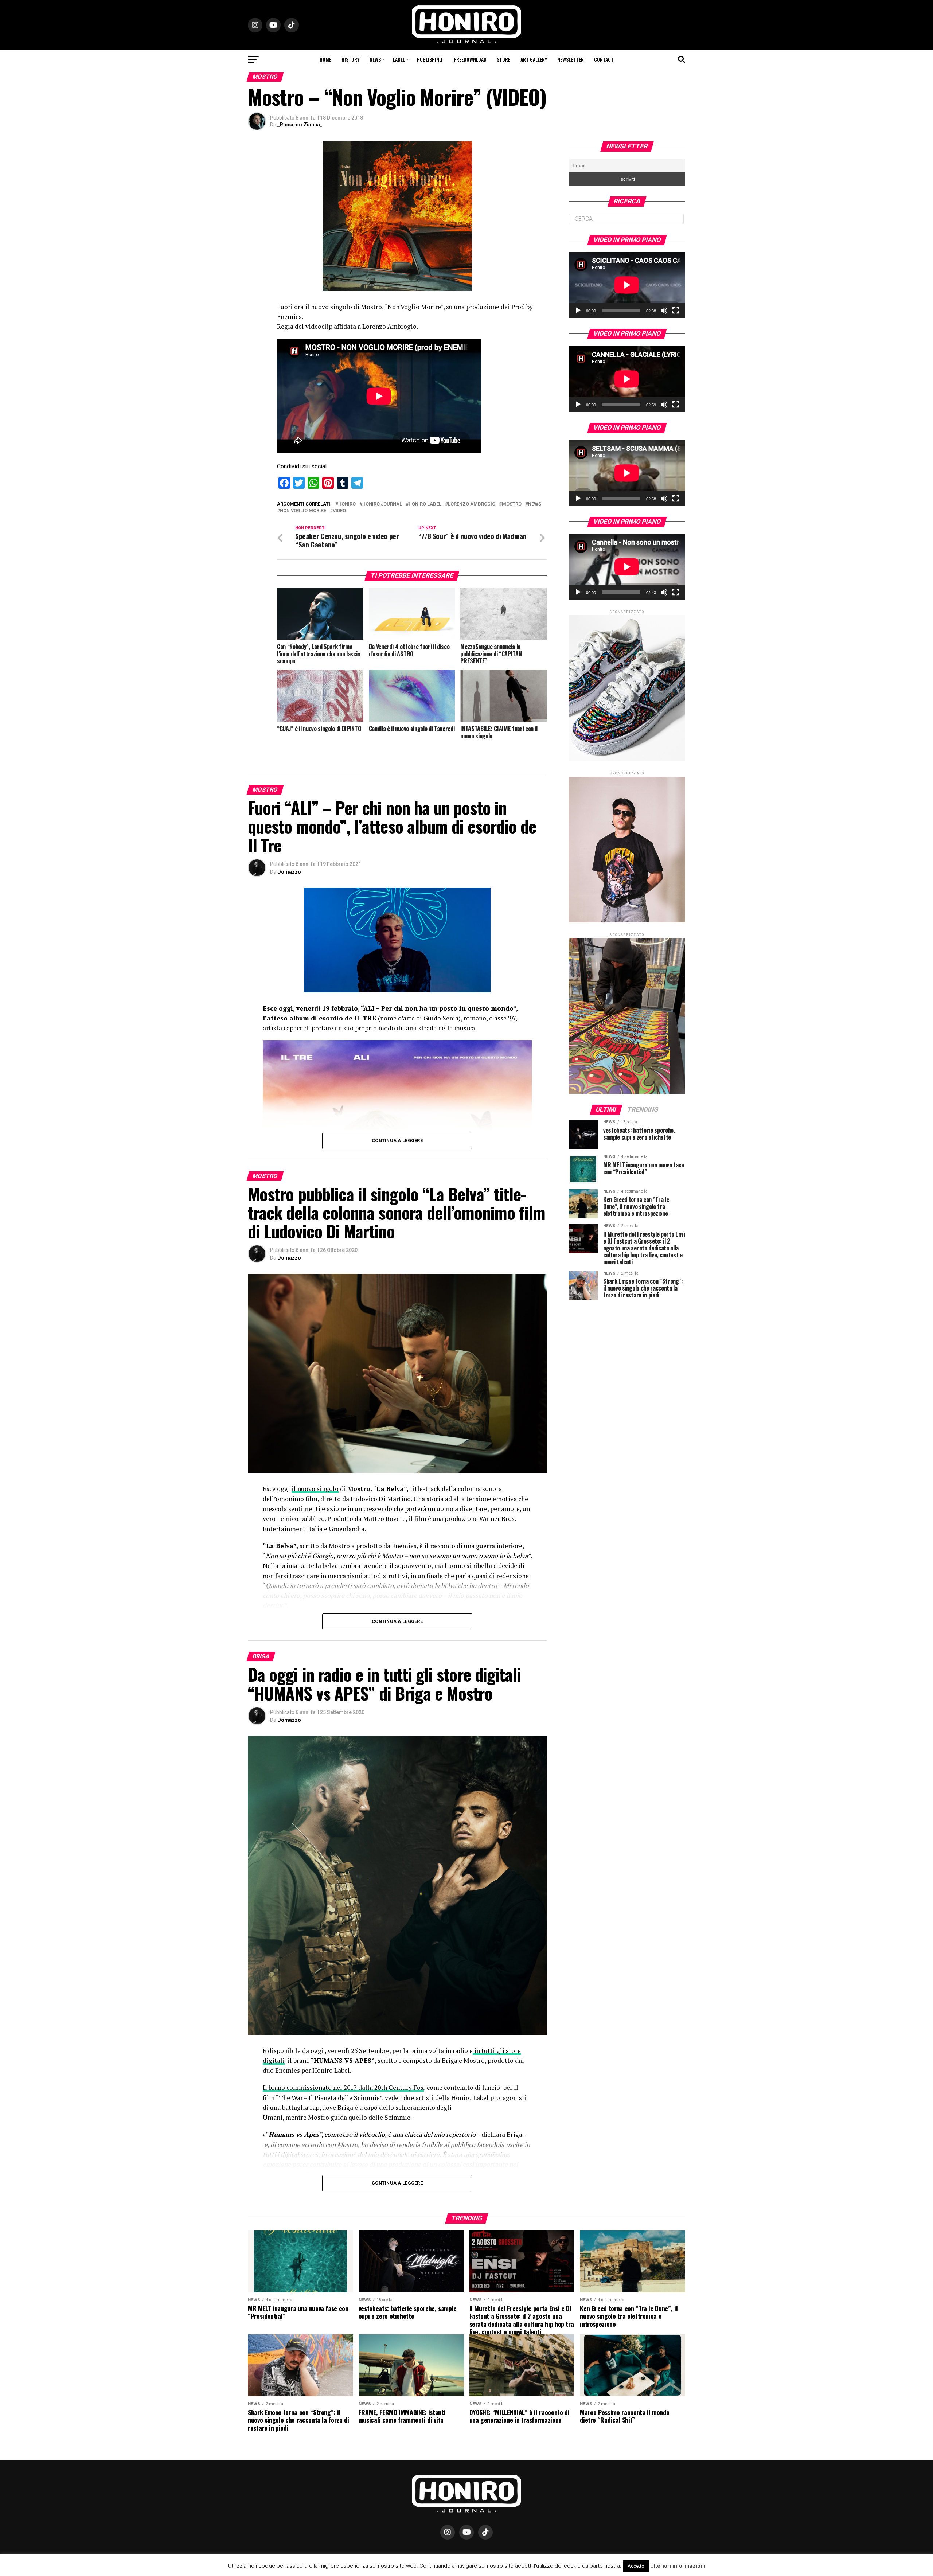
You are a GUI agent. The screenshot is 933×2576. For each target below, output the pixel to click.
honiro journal (382, 504)
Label (399, 59)
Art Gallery (534, 59)
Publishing (430, 59)
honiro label (425, 504)
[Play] (578, 311)
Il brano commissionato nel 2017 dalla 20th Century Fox (343, 2087)
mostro (512, 504)
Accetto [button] (636, 2566)
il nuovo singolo (315, 1489)
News (375, 59)
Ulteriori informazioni (678, 2566)
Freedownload (470, 59)
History (350, 59)
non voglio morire (303, 511)
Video (339, 511)
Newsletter (571, 59)
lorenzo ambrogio (472, 504)
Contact (604, 59)
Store (503, 59)
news (535, 504)
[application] (627, 285)
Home (325, 59)
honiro (347, 504)
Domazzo (289, 872)
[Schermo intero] (676, 311)
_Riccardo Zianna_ (300, 125)
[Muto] (664, 311)
